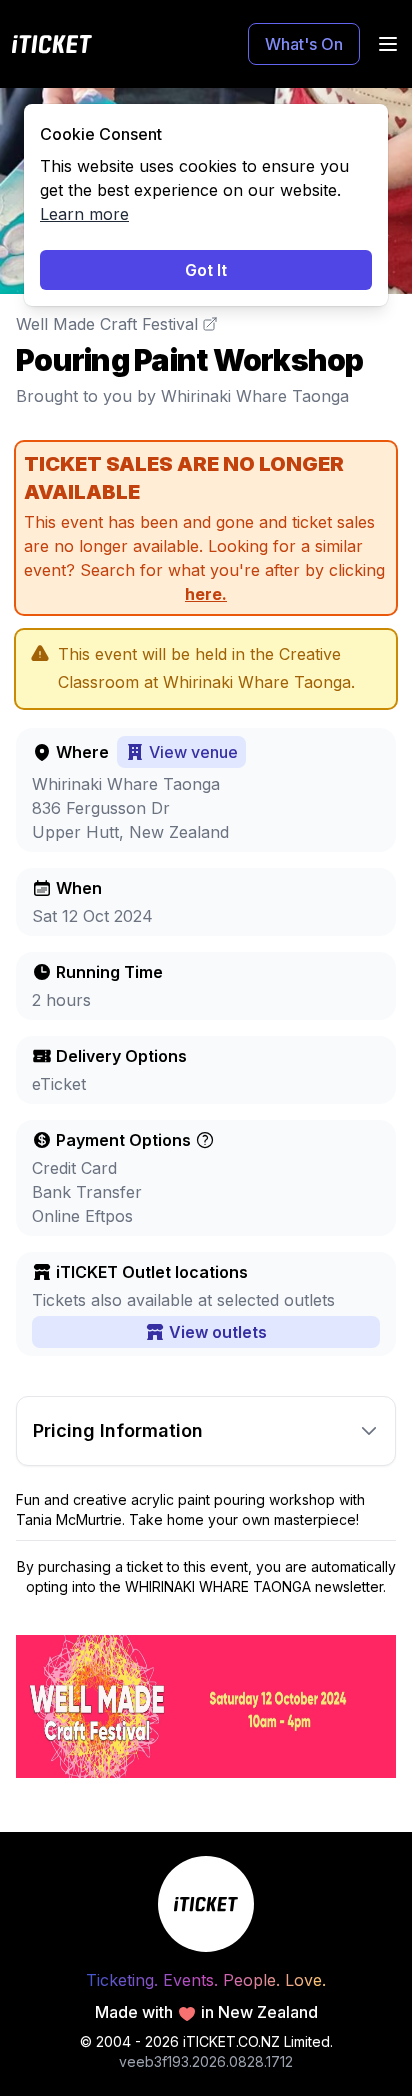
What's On (304, 44)
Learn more (84, 214)
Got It (206, 270)
